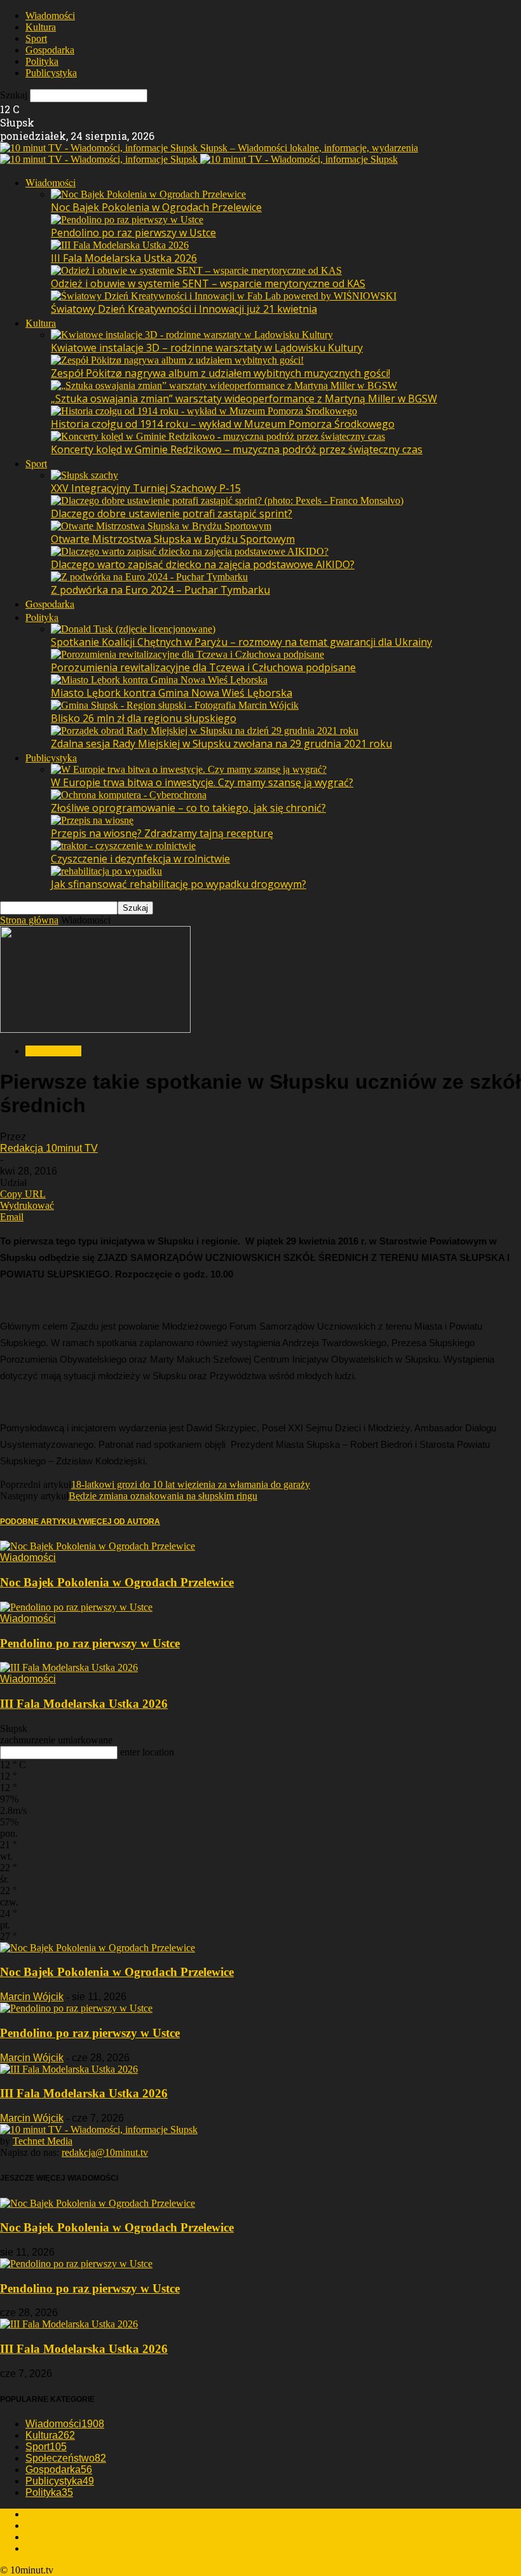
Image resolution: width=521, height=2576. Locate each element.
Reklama (43, 2525)
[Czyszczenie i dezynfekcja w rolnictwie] (123, 846)
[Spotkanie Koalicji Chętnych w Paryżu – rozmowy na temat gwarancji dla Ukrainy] (133, 629)
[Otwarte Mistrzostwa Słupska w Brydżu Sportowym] (161, 526)
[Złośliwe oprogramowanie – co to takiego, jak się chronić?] (129, 795)
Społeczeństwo (66, 2458)
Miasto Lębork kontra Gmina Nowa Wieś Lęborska (172, 693)
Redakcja (44, 2514)
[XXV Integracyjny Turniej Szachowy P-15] (85, 475)
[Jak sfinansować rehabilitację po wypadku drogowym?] (106, 871)
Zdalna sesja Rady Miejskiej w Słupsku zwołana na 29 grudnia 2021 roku (221, 744)
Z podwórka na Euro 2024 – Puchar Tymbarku (160, 590)
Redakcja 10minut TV (49, 1148)
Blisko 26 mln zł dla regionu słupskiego (144, 718)
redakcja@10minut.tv (105, 2152)
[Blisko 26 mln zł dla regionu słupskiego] (175, 705)
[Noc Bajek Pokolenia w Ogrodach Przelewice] (148, 194)
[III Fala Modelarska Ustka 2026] (120, 245)
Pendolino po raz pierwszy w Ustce (133, 233)
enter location (147, 1752)
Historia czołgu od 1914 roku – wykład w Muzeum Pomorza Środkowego (223, 424)
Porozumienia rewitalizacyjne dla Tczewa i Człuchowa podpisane (203, 667)
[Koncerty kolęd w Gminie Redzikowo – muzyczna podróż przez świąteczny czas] (218, 436)
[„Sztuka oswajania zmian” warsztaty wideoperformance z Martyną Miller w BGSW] (224, 385)
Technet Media (43, 2141)
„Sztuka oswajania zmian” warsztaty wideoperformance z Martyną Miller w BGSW (244, 399)
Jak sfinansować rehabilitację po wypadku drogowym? (179, 884)
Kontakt (42, 2548)
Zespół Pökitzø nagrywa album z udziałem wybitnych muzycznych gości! (220, 373)
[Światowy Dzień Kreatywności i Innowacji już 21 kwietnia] (224, 296)
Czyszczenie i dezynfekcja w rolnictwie (140, 859)
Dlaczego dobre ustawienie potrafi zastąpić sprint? (172, 514)
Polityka (42, 61)
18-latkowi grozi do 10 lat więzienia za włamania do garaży (191, 1484)
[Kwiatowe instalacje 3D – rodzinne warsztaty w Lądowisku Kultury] (192, 335)
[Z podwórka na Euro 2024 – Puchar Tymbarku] (149, 577)
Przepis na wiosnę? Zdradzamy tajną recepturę (162, 833)
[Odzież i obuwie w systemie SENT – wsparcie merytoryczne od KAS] (196, 270)
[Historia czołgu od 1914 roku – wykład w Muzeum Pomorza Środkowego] (204, 411)
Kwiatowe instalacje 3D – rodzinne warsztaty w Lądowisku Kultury (207, 348)
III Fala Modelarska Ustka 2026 (124, 258)
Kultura (41, 27)
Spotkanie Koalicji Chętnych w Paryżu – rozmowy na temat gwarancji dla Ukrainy (241, 642)
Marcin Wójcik (32, 1997)
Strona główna (29, 920)
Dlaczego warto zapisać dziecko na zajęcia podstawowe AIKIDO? (203, 564)
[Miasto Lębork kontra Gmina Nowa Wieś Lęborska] (159, 680)
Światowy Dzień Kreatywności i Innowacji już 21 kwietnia (184, 309)
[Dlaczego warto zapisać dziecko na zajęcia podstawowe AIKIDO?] (190, 551)
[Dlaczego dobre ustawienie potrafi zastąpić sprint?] (227, 501)
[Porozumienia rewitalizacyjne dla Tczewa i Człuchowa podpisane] (187, 654)
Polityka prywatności (68, 2537)
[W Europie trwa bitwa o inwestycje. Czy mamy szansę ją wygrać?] (189, 769)
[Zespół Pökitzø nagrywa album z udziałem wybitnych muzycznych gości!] (177, 360)
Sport (36, 38)
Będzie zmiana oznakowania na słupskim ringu (163, 1496)
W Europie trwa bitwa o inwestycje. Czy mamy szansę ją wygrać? (202, 782)
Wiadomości (50, 16)
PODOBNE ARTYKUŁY (41, 1522)
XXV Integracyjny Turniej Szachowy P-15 (146, 488)
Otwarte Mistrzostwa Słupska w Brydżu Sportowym (173, 539)
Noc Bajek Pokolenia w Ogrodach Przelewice (156, 207)
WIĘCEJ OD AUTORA (121, 1522)
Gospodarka (50, 50)
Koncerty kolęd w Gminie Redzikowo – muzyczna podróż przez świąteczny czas (237, 449)
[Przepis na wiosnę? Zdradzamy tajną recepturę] (92, 820)
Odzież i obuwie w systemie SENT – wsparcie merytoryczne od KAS (208, 283)
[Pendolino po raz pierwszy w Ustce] (127, 220)
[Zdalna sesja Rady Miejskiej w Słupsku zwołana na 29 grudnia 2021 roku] (205, 731)
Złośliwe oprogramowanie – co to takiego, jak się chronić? (188, 808)
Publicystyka (51, 73)
